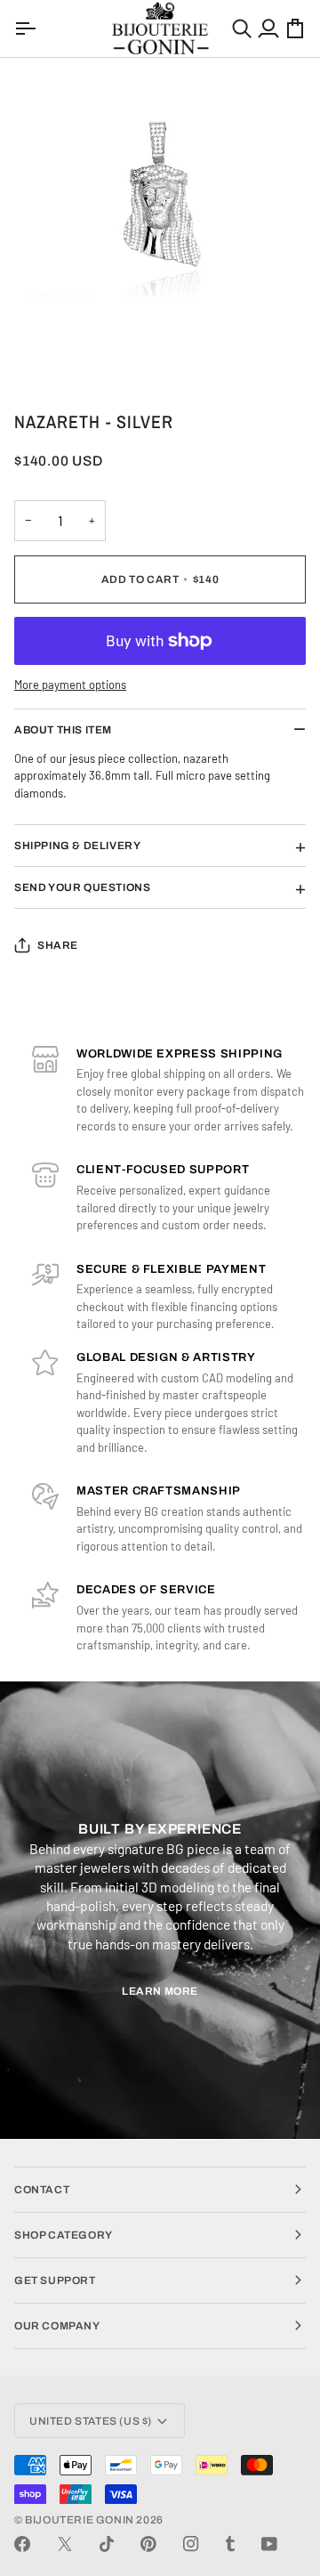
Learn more (160, 1991)
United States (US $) (91, 2421)
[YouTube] (269, 2544)
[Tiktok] (107, 2544)
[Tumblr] (230, 2544)
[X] (65, 2544)
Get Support (55, 2280)
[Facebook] (22, 2544)
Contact (42, 2190)
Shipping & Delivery (77, 846)
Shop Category (64, 2235)
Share (58, 945)
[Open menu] (28, 28)
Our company (57, 2326)
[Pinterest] (148, 2544)
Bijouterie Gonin (80, 2520)
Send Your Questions (82, 887)
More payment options (70, 685)
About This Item (63, 730)
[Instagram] (191, 2544)
